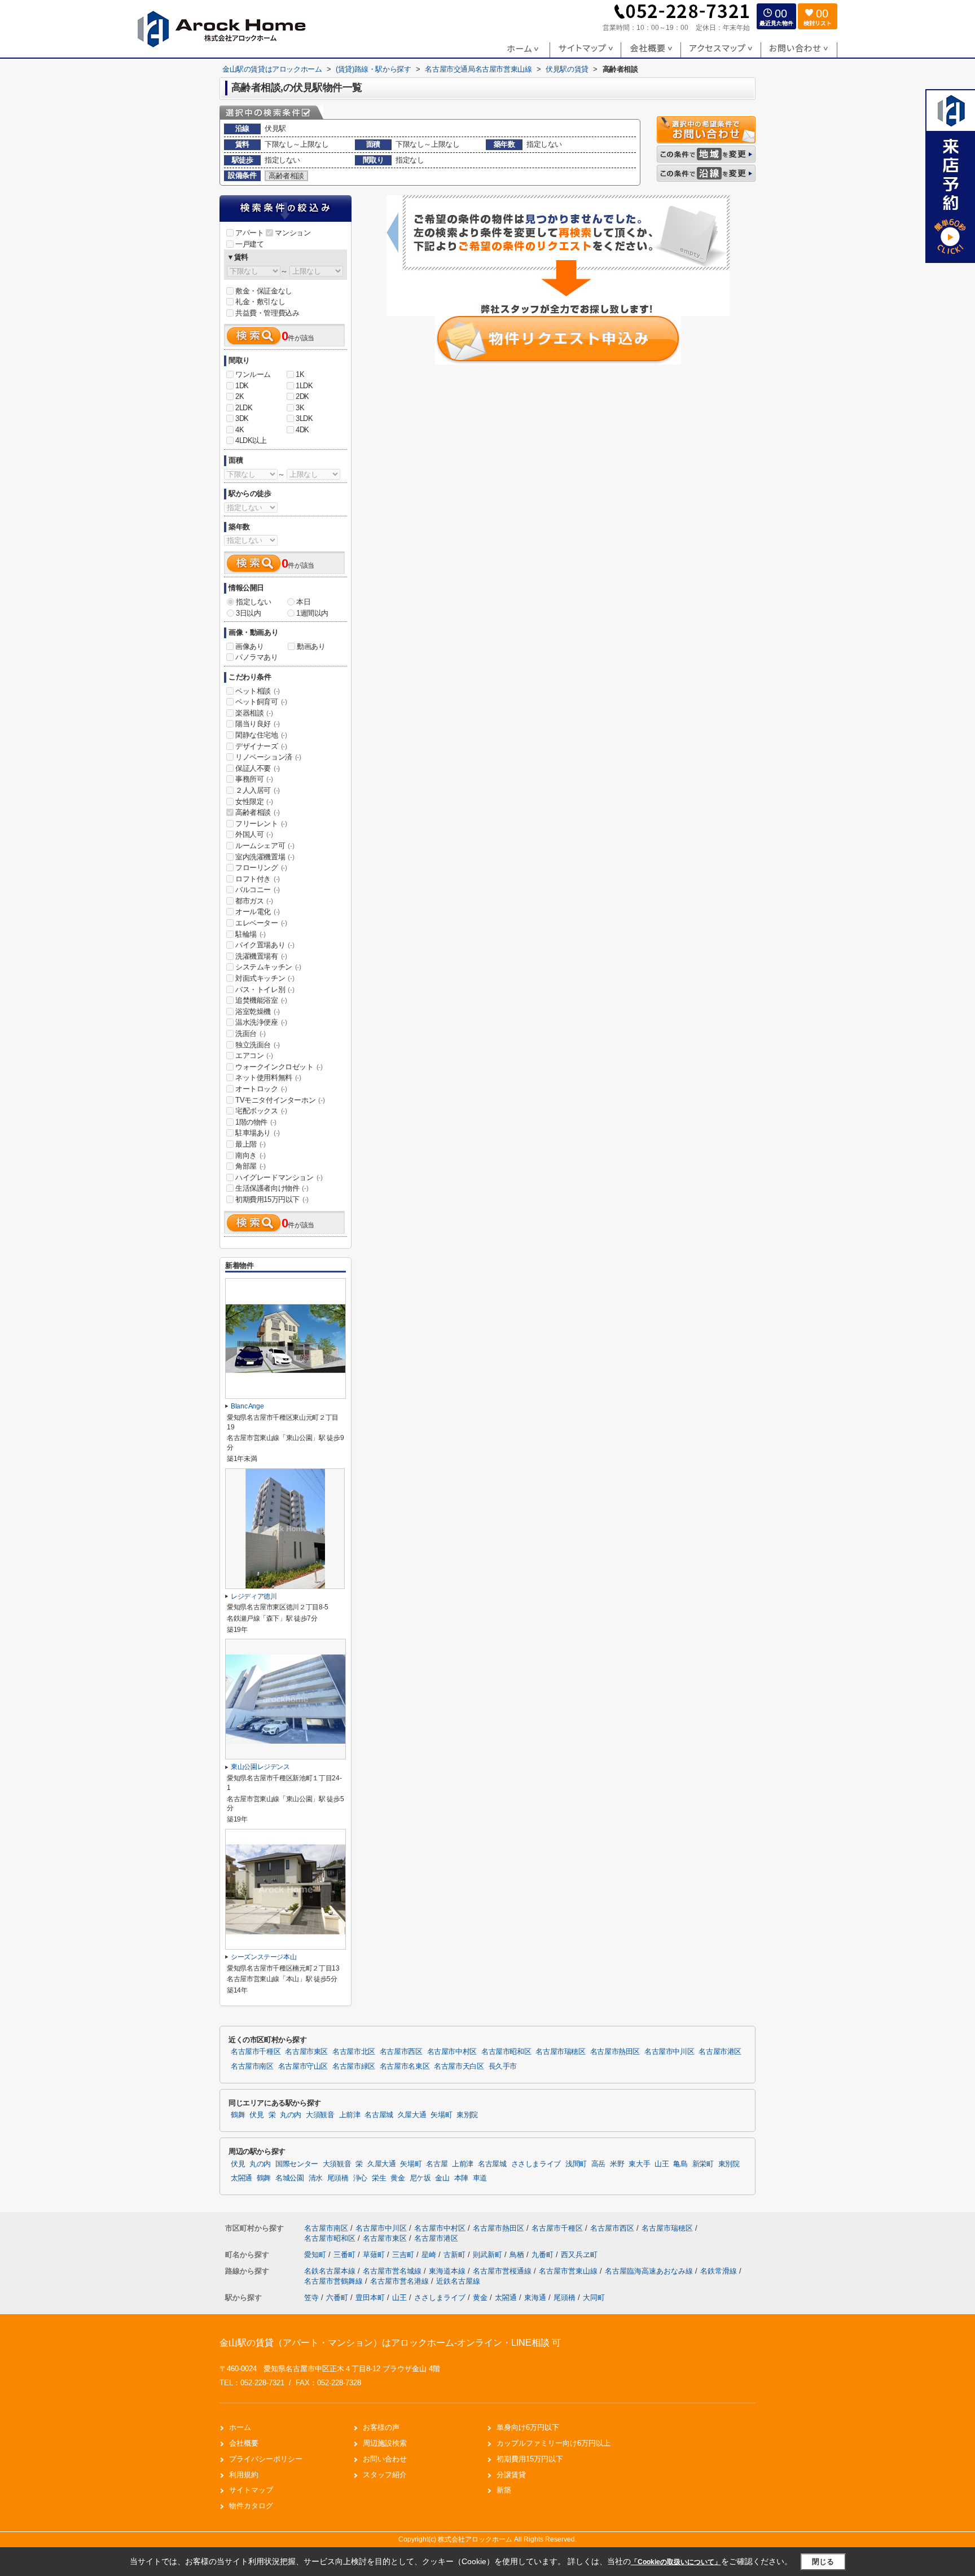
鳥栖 (518, 2255)
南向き (251, 1155)
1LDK (304, 386)
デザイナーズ (261, 746)
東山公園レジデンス (260, 1767)
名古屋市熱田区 (615, 2052)
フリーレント (261, 824)
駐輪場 (251, 934)
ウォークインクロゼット (279, 1067)
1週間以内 (312, 613)
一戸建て (249, 244)
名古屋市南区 (252, 2066)
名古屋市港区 (720, 2052)
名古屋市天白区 (459, 2066)
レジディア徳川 (254, 1596)
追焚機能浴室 (261, 1000)
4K (240, 430)
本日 (303, 602)
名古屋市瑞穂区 (560, 2052)
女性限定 (254, 802)
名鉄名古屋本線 (331, 2271)
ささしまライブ (536, 2164)
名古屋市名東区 (405, 2066)
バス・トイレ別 (265, 989)
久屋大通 (412, 2115)
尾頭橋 (338, 2178)
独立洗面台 (258, 1045)
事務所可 (254, 779)
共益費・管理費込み (267, 313)
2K (240, 396)
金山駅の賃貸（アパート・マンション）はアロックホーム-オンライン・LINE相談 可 (390, 2343)
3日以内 (248, 613)
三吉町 (404, 2255)
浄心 (360, 2178)
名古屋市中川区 (669, 2052)
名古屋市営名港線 (401, 2281)
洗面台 (251, 1034)
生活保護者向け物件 (272, 1188)
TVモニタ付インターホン (280, 1100)
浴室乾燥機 (258, 1011)
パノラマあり (257, 657)
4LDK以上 (251, 440)
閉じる (823, 2562)
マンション (293, 233)
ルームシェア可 (265, 846)
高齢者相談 (258, 812)
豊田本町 (370, 2298)
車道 (480, 2178)
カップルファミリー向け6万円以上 (554, 2443)
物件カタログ (251, 2506)
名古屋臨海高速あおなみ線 (650, 2271)
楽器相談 (254, 713)
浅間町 (576, 2164)
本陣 (461, 2178)
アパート (249, 233)
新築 (504, 2490)
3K (300, 408)
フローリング (261, 868)
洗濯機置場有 (261, 956)
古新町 (456, 2255)
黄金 (398, 2178)
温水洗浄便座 (261, 1022)
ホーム (240, 2427)
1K (300, 374)
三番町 (346, 2255)
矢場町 (441, 2115)
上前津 (350, 2115)
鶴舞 (238, 2115)
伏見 (256, 2115)
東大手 (639, 2164)
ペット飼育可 (261, 702)
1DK (242, 386)
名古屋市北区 (354, 2052)
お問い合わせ (385, 2459)
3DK (242, 418)
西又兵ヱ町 (579, 2255)
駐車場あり (258, 1133)
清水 (316, 2178)
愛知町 (316, 2255)
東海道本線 (448, 2271)
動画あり (311, 646)
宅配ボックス (261, 1111)
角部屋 (251, 1166)
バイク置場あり (265, 945)
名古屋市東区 (306, 2052)
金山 (442, 2178)
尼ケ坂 (420, 2178)
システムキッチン (268, 967)
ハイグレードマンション (279, 1177)
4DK (302, 430)
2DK (302, 396)
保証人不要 (258, 768)
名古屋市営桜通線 (503, 2271)
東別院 (467, 2115)
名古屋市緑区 (354, 2066)
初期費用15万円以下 (272, 1199)
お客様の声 (381, 2427)
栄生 (379, 2178)
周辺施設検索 (385, 2443)
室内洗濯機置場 (265, 857)
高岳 (598, 2164)
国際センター (297, 2164)
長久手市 (503, 2066)
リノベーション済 (268, 757)
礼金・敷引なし (260, 302)
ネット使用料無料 (268, 1078)
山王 (662, 2164)
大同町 (594, 2298)
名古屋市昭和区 (506, 2052)
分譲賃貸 (511, 2475)
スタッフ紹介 (385, 2475)
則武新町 (489, 2255)
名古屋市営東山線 (569, 2271)
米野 (617, 2164)
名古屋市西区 (401, 2052)
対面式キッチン (265, 978)
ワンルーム (253, 374)
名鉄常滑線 (720, 2271)
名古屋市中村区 (452, 2052)
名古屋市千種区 (256, 2052)
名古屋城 (379, 2115)
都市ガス (254, 901)
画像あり (249, 646)
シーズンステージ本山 (263, 1957)
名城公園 (290, 2178)
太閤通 (241, 2178)
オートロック (261, 1089)
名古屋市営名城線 (393, 2271)
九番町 (544, 2255)
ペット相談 (258, 691)
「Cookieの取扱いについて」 (676, 2562)
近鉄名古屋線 (458, 2281)
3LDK (304, 418)
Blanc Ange (247, 1406)
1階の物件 (256, 1122)
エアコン (254, 1056)
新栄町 (703, 2164)
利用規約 (244, 2475)
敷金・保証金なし (264, 291)
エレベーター (261, 923)
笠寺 (311, 2298)
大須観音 (320, 2115)
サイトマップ (251, 2490)
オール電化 (258, 912)
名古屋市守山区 (303, 2066)
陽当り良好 (258, 724)
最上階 (251, 1144)
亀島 (680, 2164)
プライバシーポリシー (266, 2459)
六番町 (337, 2298)
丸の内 (291, 2115)
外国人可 (254, 834)
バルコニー (258, 890)
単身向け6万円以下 (528, 2427)
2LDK (244, 408)
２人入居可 (258, 790)
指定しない (254, 602)
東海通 (535, 2298)
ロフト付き (258, 879)
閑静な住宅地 (261, 735)
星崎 (430, 2255)
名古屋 (437, 2164)
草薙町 (375, 2255)
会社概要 (244, 2443)
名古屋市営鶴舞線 (335, 2281)
